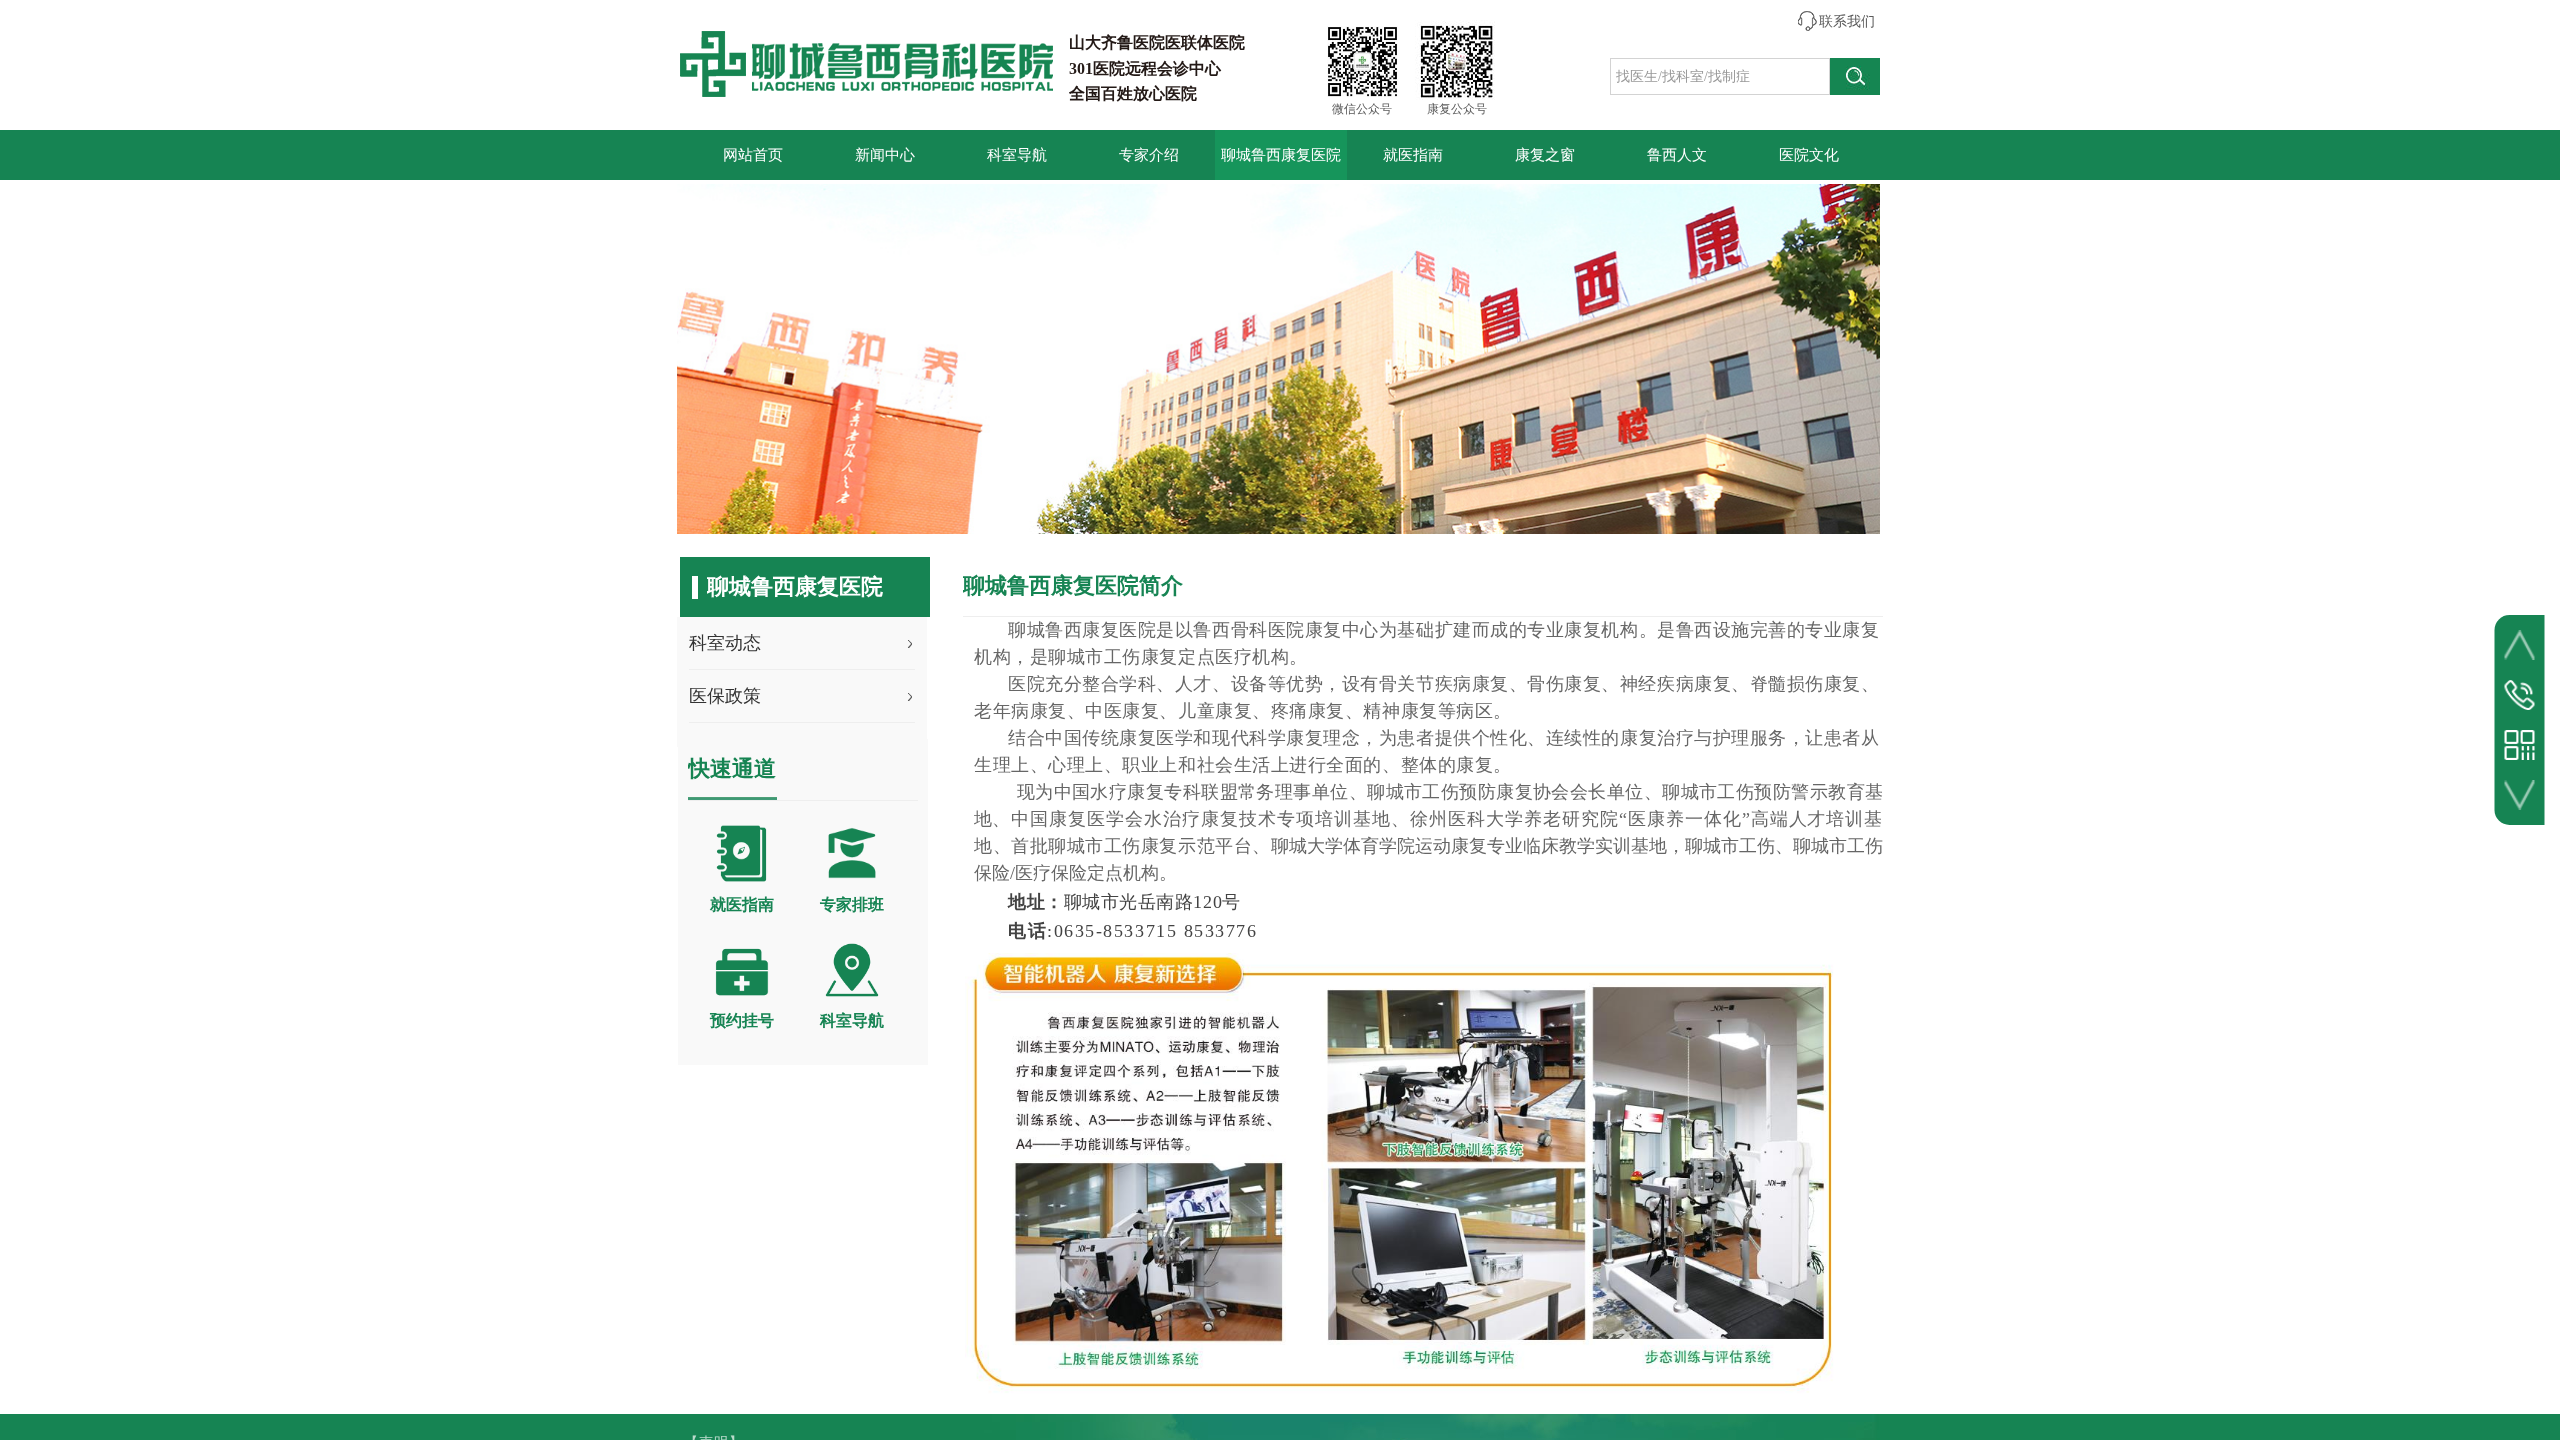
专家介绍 (1149, 155)
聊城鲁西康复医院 (1281, 155)
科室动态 (725, 643)
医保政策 (725, 696)
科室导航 (1017, 155)
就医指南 (1413, 155)
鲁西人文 (1677, 155)
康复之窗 (1545, 155)
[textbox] (1720, 76)
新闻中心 (885, 155)
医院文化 (1809, 155)
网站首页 (753, 155)
